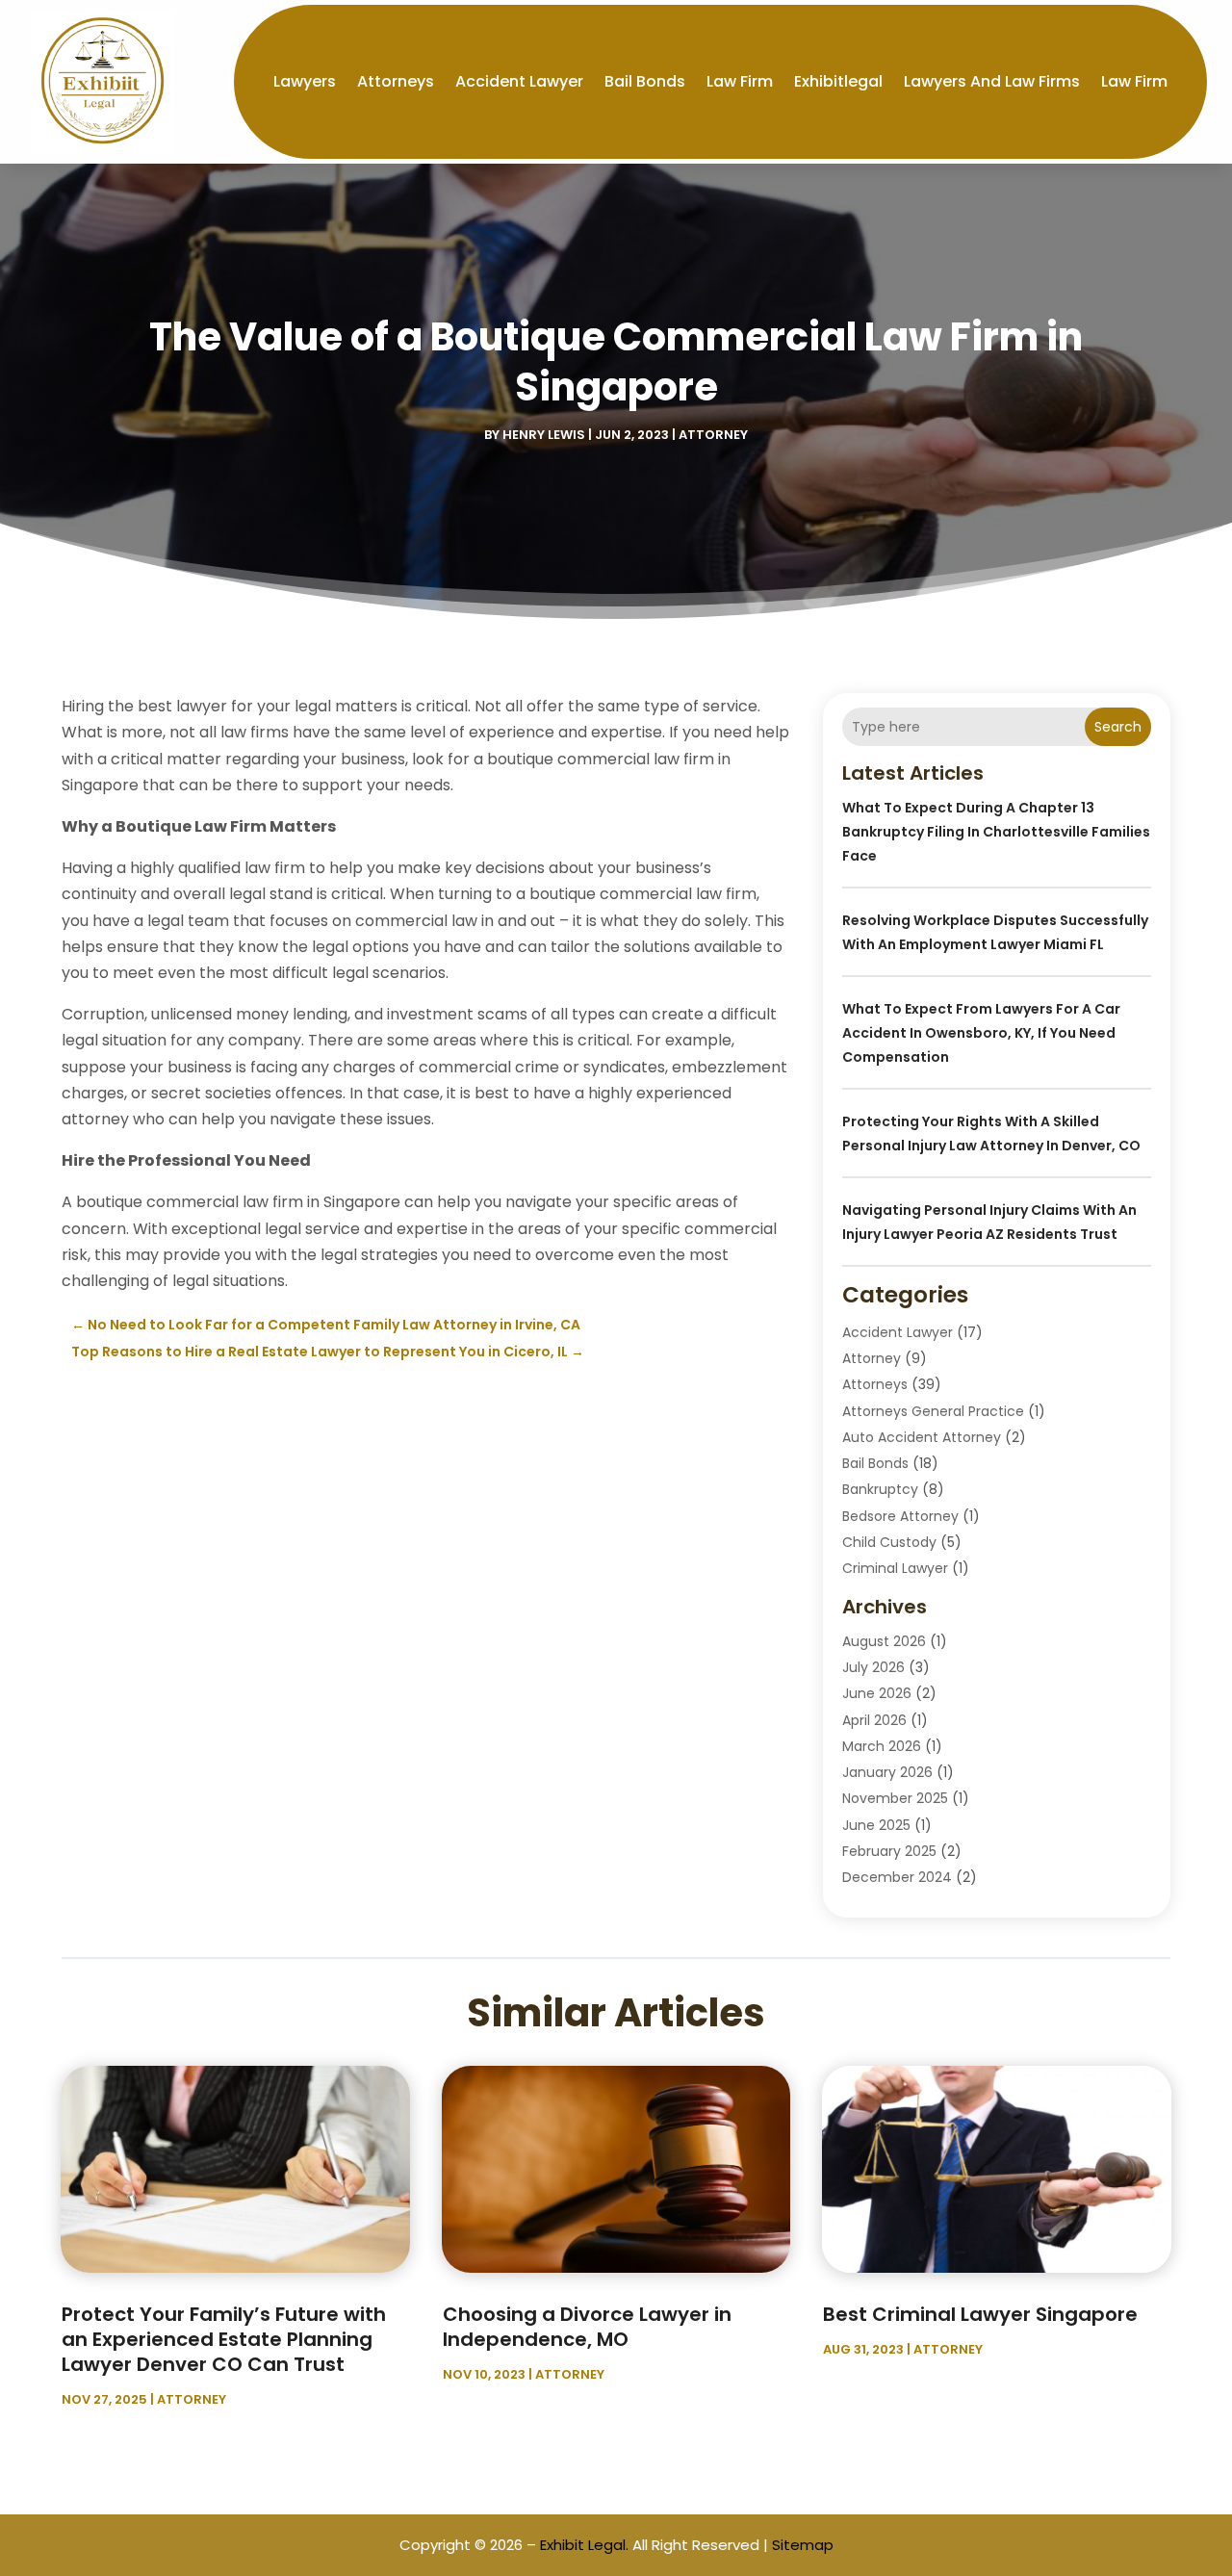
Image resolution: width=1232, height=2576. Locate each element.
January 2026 (887, 1772)
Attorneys (396, 81)
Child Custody (889, 1542)
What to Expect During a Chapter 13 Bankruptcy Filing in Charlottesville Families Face (996, 832)
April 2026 (874, 1720)
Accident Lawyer (519, 81)
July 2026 (873, 1667)
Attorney (713, 435)
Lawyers (305, 81)
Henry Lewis (544, 435)
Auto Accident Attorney (922, 1437)
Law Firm (740, 81)
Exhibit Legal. (584, 2545)
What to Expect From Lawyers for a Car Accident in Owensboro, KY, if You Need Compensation (981, 1033)
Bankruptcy (880, 1489)
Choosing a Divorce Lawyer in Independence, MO (587, 2327)
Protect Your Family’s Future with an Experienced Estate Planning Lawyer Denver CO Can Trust (224, 2339)
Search (1118, 727)
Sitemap (803, 2545)
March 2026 (882, 1746)
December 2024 (897, 1877)
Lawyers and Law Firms (992, 81)
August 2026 (884, 1641)
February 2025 (889, 1851)
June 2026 (877, 1693)
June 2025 (876, 1825)
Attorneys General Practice (933, 1411)
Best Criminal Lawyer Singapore (980, 2314)
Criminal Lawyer (895, 1568)
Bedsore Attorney (900, 1516)
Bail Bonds (645, 81)
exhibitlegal (838, 81)
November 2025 (895, 1798)
